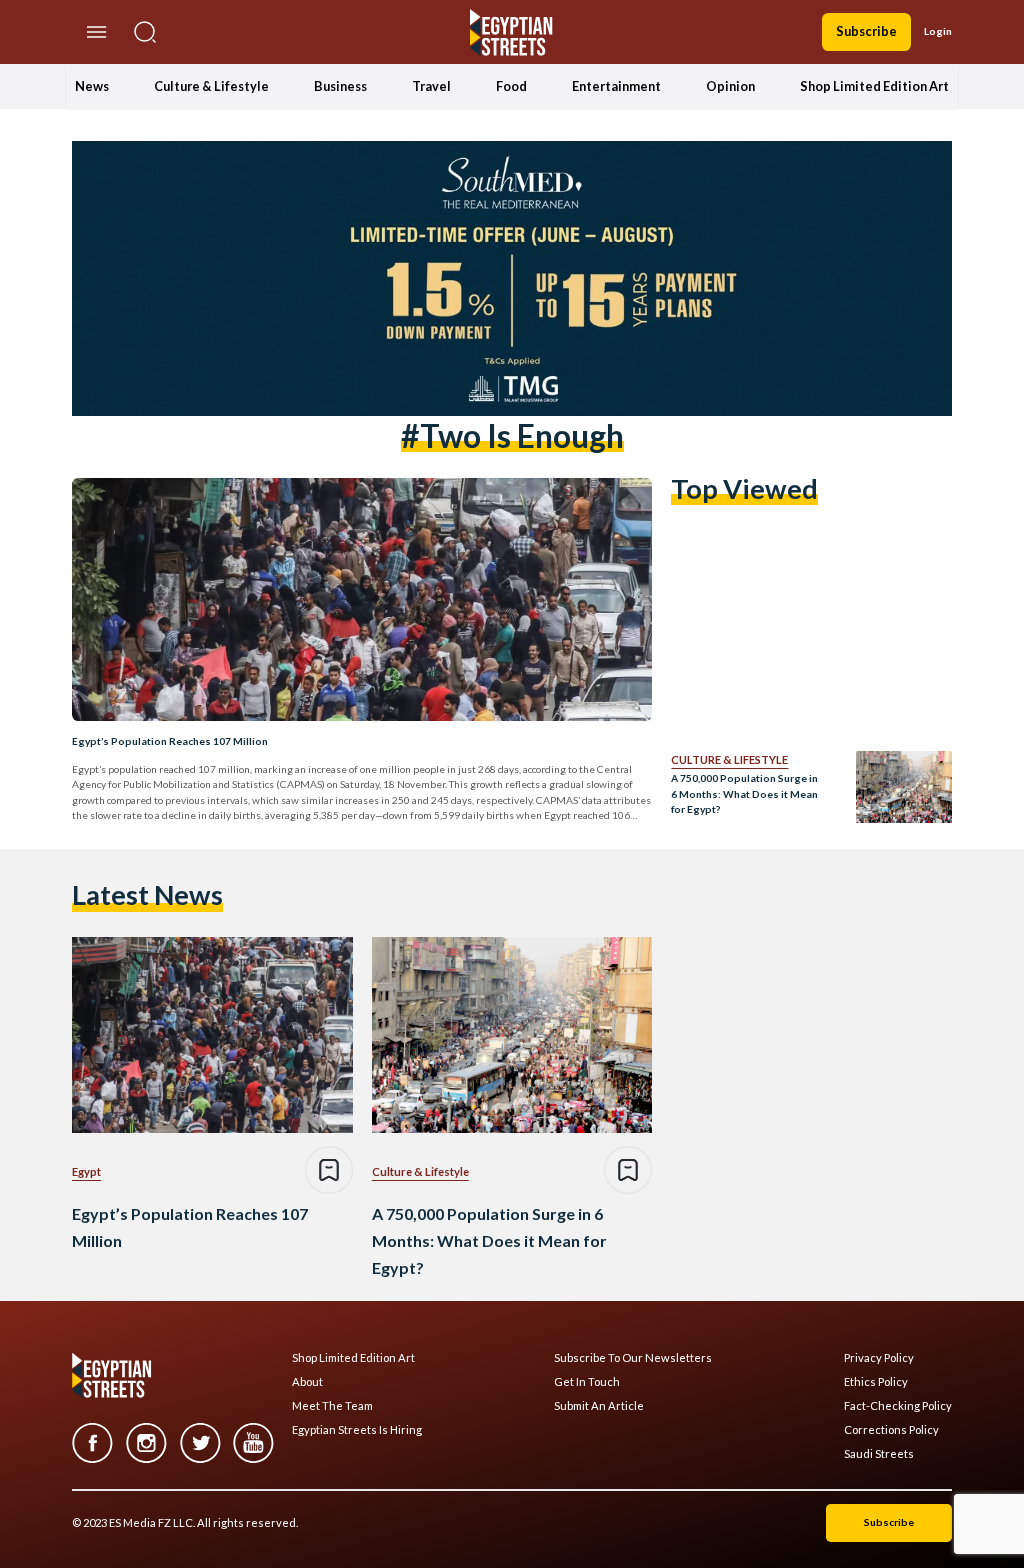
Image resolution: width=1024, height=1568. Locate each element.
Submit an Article (599, 1406)
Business (340, 86)
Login (938, 31)
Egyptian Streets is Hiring (357, 1430)
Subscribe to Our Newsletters (633, 1358)
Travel (431, 86)
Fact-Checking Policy (898, 1406)
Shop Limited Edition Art (874, 86)
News (92, 86)
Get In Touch (587, 1382)
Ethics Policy (876, 1382)
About (307, 1382)
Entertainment (616, 86)
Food (511, 86)
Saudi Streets (879, 1454)
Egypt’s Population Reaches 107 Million (170, 741)
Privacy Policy (879, 1358)
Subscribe (866, 31)
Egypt (86, 1171)
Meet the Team (332, 1406)
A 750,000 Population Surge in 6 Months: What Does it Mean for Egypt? (744, 793)
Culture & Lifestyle (211, 86)
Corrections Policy (891, 1430)
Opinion (730, 86)
